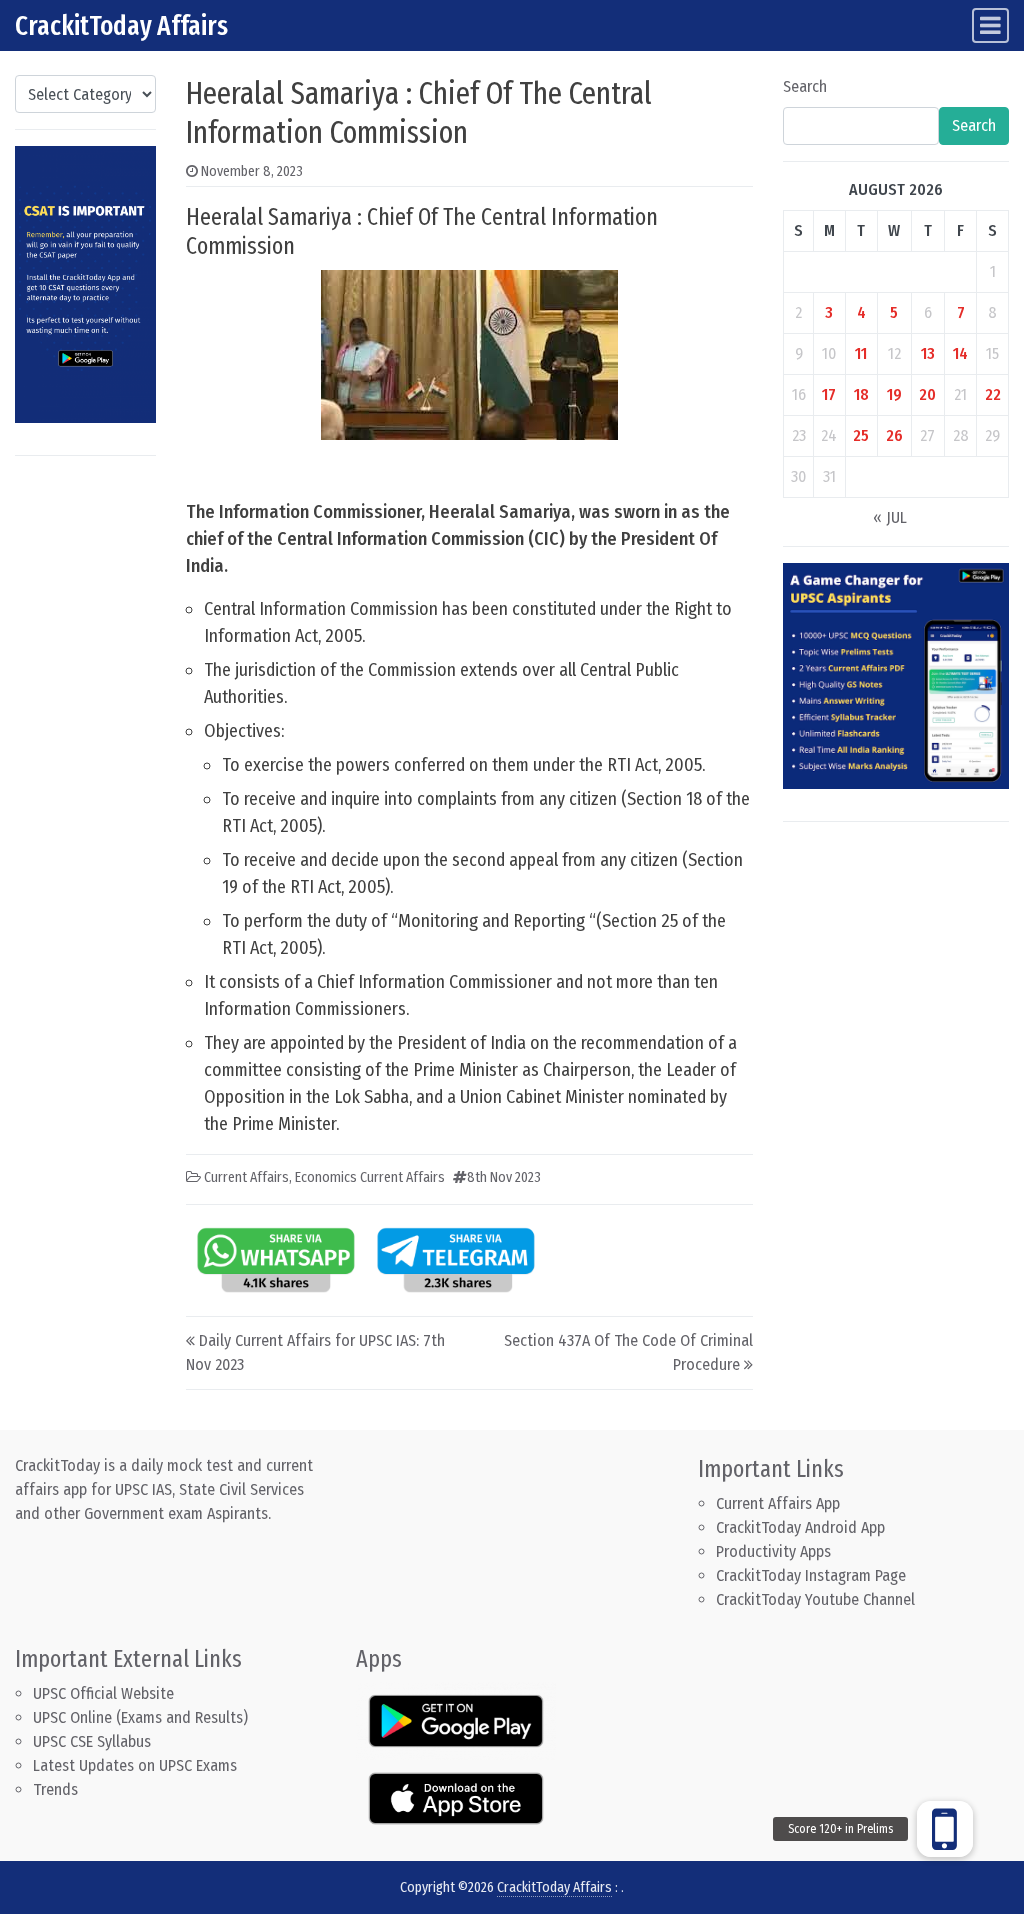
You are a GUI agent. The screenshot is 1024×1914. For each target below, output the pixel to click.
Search (805, 86)
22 (993, 394)
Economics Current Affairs (370, 1177)
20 (927, 394)
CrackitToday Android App (800, 1527)
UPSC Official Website (103, 1693)
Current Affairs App (778, 1503)
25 (861, 435)
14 (960, 353)
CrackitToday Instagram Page (811, 1575)
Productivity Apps (773, 1551)
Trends (55, 1789)
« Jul (890, 517)
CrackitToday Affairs (121, 25)
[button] (945, 1829)
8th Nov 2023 (504, 1177)
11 (861, 353)
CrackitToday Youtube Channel (815, 1599)
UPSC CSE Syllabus (94, 1741)
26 (894, 435)
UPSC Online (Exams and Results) (140, 1717)
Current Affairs (246, 1177)
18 (861, 394)
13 (928, 353)
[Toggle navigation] (990, 25)
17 (829, 394)
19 (894, 394)
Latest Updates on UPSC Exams (135, 1765)
